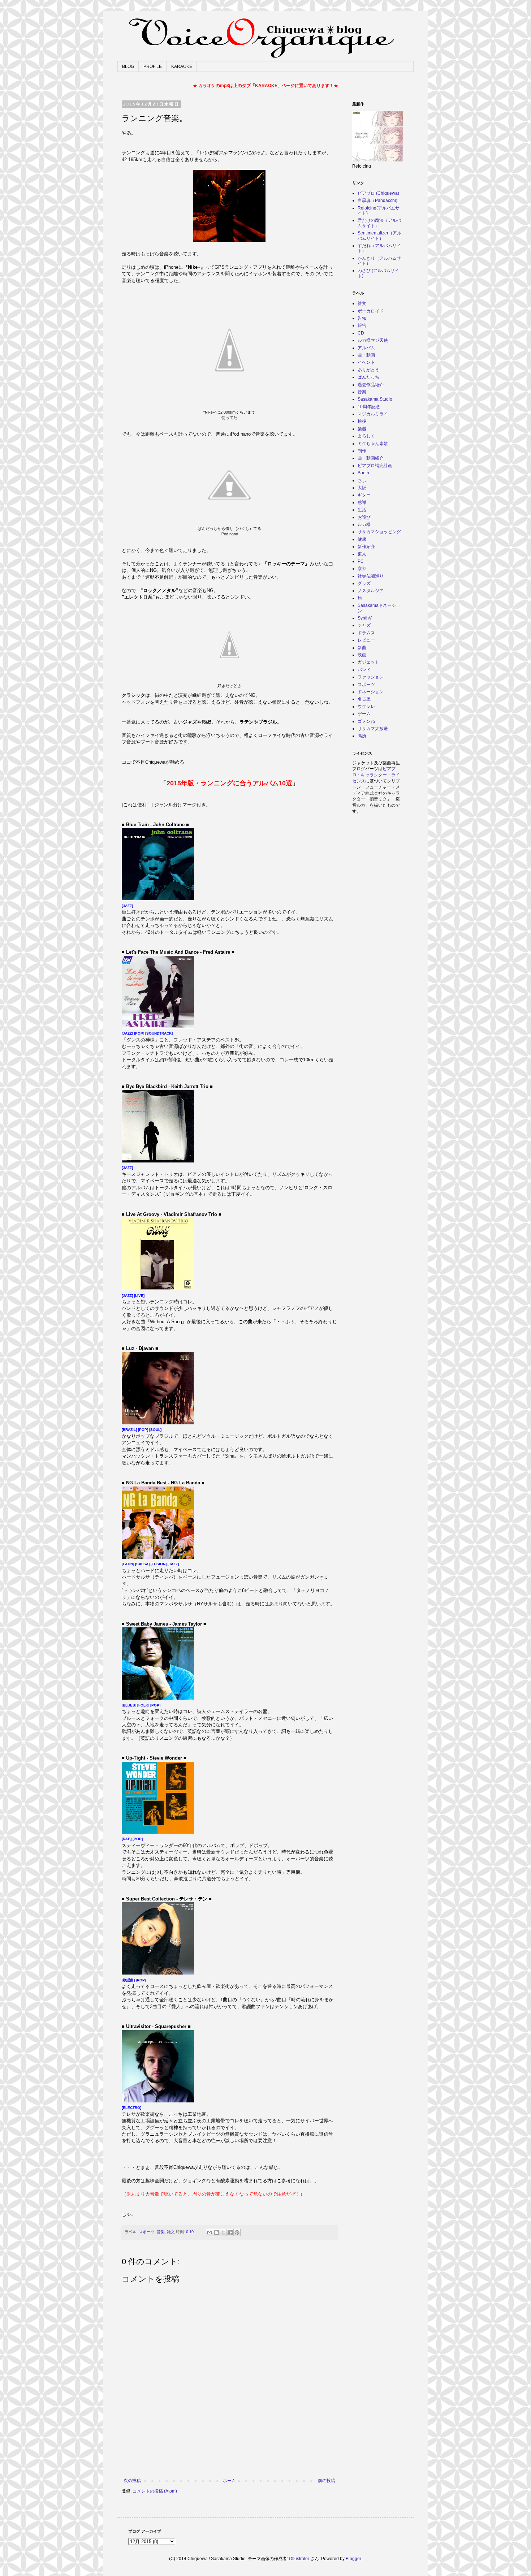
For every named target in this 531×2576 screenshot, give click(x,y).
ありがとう (368, 370)
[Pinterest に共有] (237, 2232)
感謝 (362, 502)
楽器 (362, 429)
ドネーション (371, 692)
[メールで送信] (210, 2232)
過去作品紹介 (371, 385)
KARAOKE (182, 66)
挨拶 (362, 421)
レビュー (366, 640)
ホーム (229, 2481)
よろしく (366, 436)
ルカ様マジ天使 (373, 340)
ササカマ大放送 (373, 729)
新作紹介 (366, 547)
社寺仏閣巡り (371, 576)
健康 (362, 539)
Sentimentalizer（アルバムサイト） (379, 236)
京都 (362, 569)
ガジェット (368, 662)
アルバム (366, 348)
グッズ (364, 583)
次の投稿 (132, 2481)
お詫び (364, 517)
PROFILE (153, 66)
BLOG (128, 66)
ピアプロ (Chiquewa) (378, 193)
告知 (362, 318)
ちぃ (362, 480)
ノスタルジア (371, 591)
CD (361, 333)
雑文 (171, 2232)
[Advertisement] (229, 2458)
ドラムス (366, 633)
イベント (366, 362)
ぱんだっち (368, 377)
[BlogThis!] (216, 2232)
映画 (362, 655)
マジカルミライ (373, 414)
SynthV (365, 618)
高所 (362, 736)
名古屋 (364, 699)
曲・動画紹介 (371, 458)
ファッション (371, 677)
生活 (362, 510)
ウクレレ (366, 707)
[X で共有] (223, 2232)
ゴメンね (366, 721)
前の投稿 (327, 2481)
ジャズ (364, 625)
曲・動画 (366, 355)
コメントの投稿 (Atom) (155, 2491)
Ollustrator (299, 2559)
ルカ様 (364, 525)
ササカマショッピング (379, 532)
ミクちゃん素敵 (373, 444)
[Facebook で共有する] (230, 2232)
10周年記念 (369, 407)
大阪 (362, 488)
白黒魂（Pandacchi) (377, 200)
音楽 (161, 2232)
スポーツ (147, 2232)
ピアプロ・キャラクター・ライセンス (376, 775)
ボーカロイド (371, 311)
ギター (364, 495)
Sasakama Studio (375, 399)
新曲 (362, 648)
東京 (362, 554)
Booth (363, 473)
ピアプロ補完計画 (375, 466)
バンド (364, 670)
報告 (362, 325)
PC (361, 561)
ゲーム (364, 714)
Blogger (353, 2559)
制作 (362, 451)
